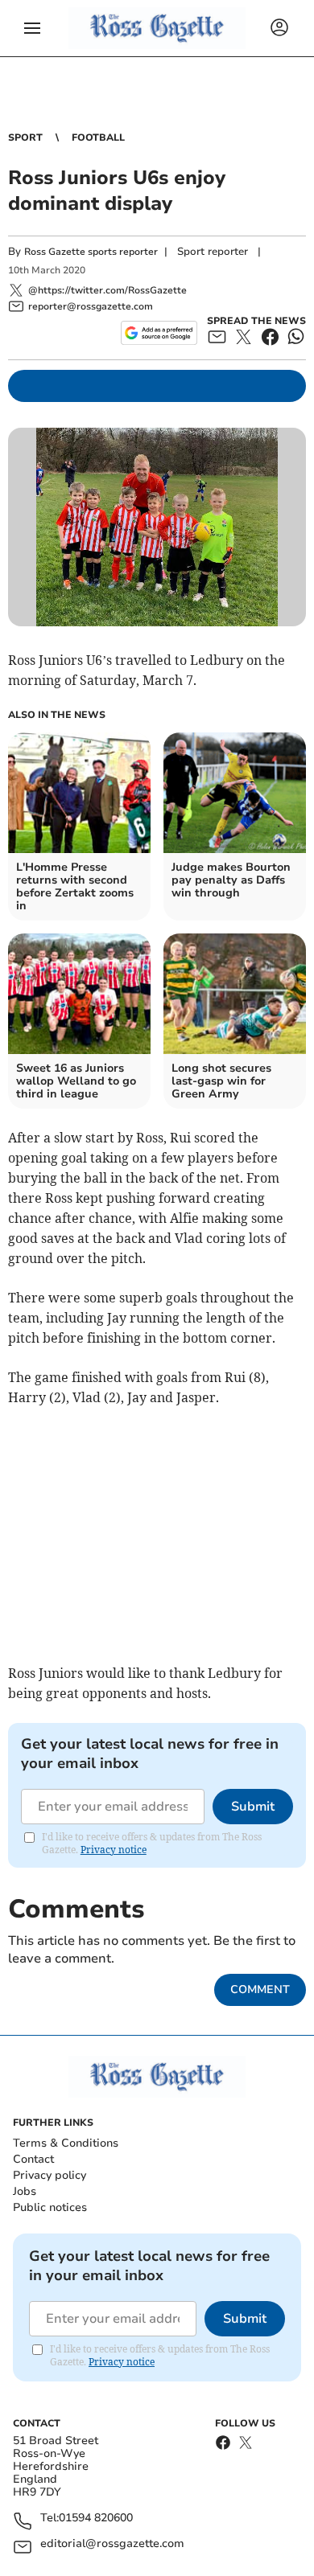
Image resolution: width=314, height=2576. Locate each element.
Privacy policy (50, 2175)
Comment (260, 1989)
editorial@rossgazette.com (112, 2544)
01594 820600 (96, 2519)
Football (98, 137)
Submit (253, 1807)
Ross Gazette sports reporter (91, 252)
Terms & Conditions (66, 2143)
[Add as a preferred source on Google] (159, 333)
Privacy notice (114, 1850)
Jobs (25, 2191)
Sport (25, 137)
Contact (33, 2159)
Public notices (50, 2207)
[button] (32, 28)
